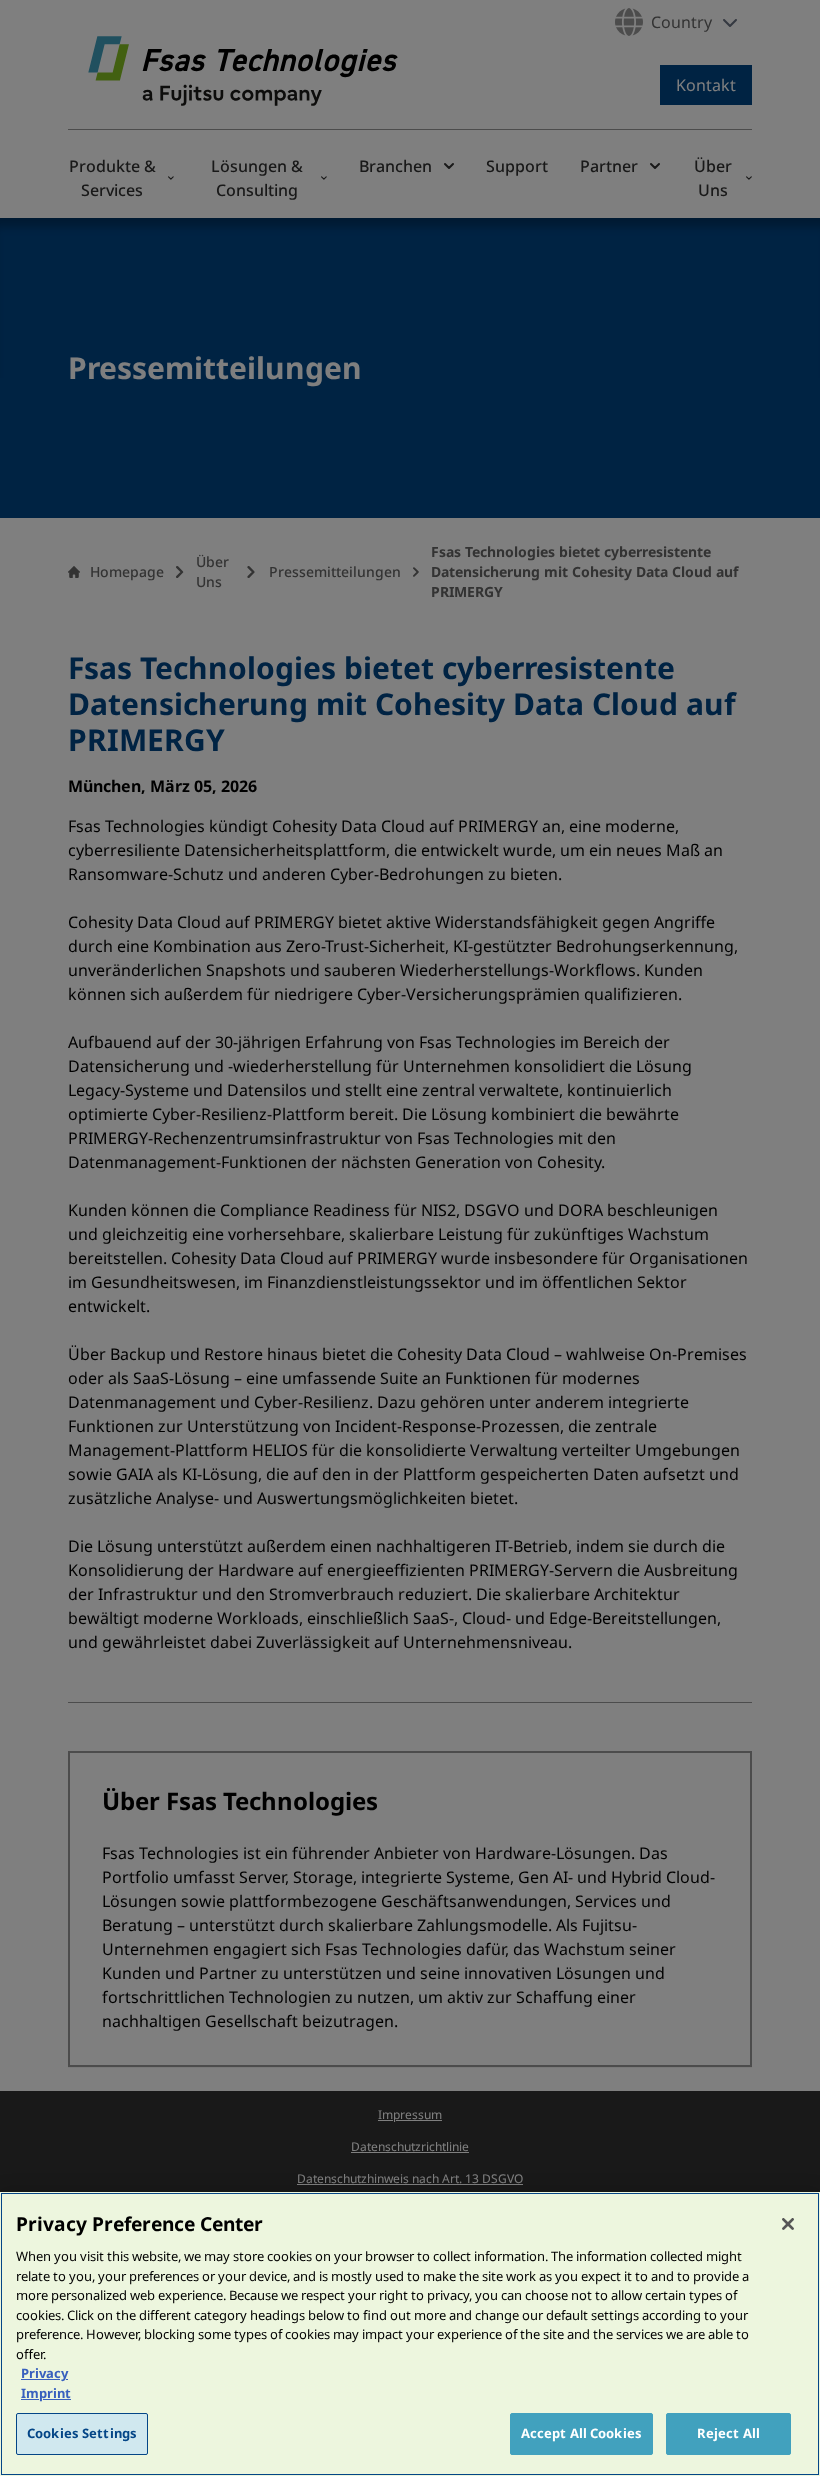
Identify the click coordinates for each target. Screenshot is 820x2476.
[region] (410, 2334)
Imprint (46, 2393)
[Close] (788, 2224)
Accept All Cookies (581, 2433)
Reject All (728, 2433)
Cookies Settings (82, 2433)
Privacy (44, 2373)
